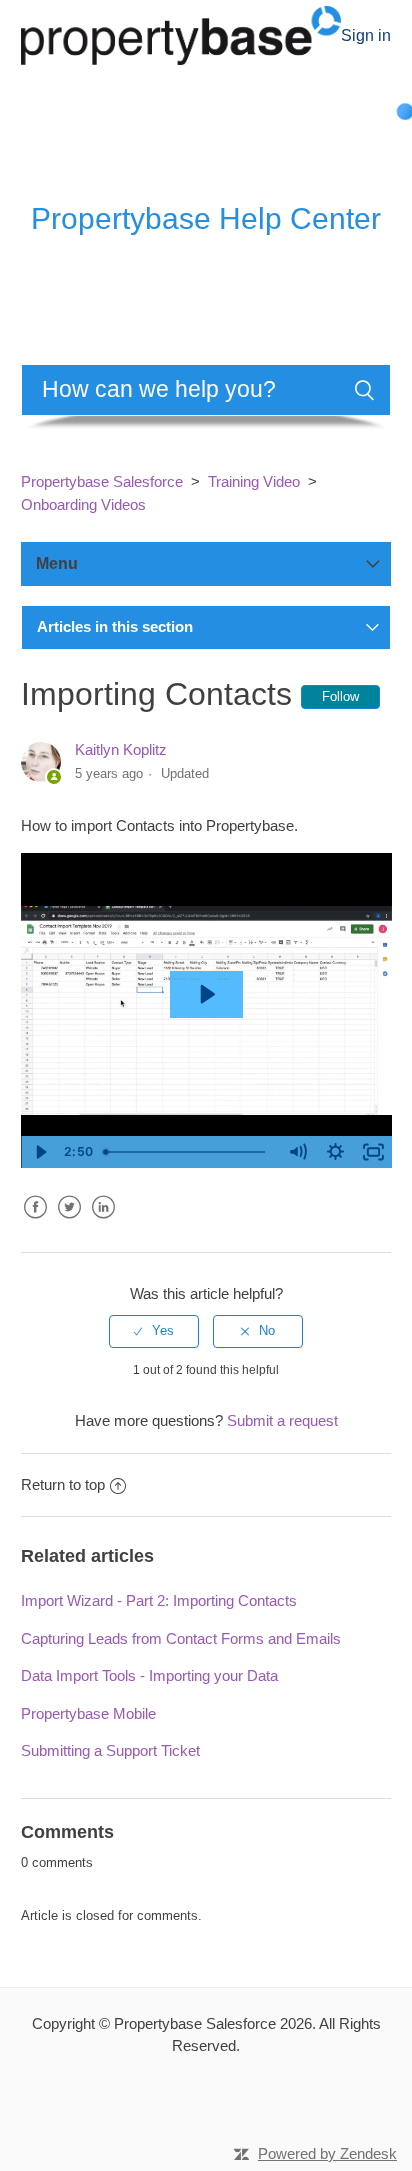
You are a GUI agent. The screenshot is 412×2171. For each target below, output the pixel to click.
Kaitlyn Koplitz (121, 749)
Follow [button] (340, 696)
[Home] (181, 33)
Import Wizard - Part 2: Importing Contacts (159, 1600)
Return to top (63, 1484)
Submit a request (282, 1420)
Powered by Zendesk (327, 2153)
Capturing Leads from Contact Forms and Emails (181, 1638)
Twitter (70, 1222)
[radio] (154, 1331)
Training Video (254, 481)
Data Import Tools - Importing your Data (149, 1675)
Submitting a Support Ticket (110, 1750)
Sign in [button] (366, 35)
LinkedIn (104, 1222)
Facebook (36, 1222)
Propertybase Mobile (88, 1713)
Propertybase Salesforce (102, 481)
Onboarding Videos (83, 504)
